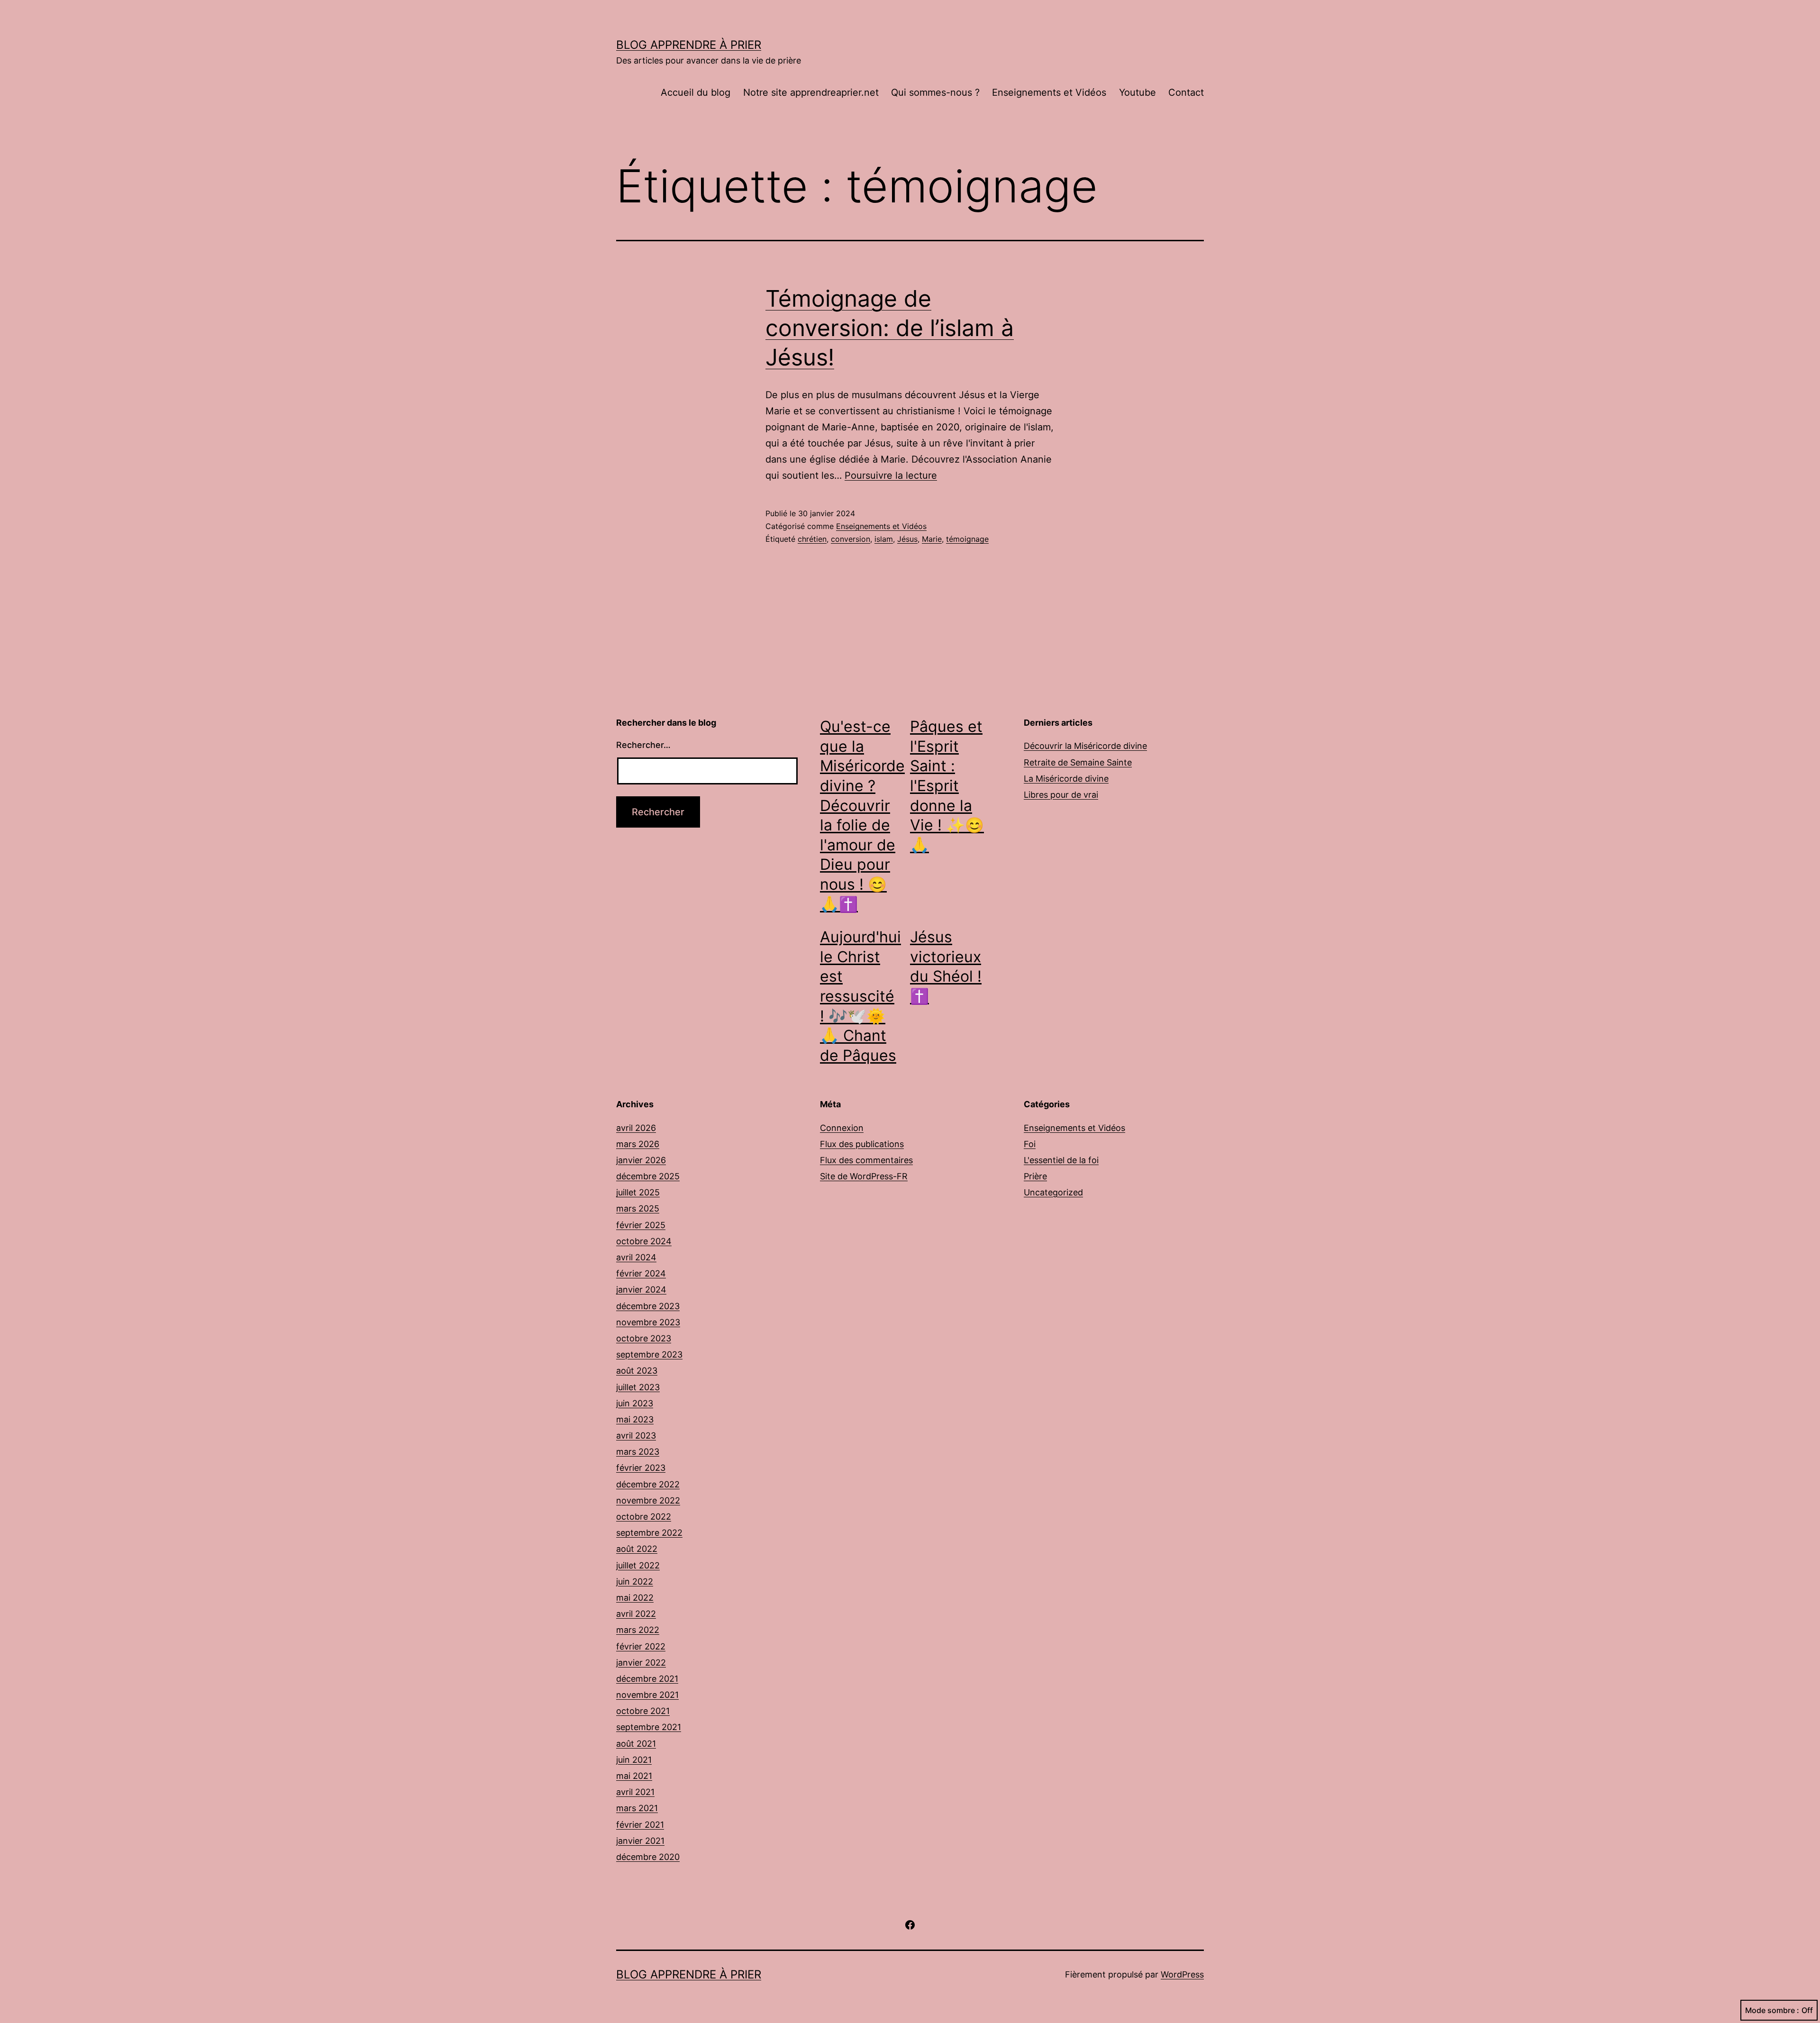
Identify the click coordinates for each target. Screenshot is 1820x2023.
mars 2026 (638, 1144)
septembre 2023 (649, 1354)
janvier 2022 (641, 1663)
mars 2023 (638, 1452)
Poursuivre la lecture (891, 475)
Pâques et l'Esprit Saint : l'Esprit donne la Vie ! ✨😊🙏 (947, 786)
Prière (1035, 1176)
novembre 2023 (648, 1322)
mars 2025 (638, 1208)
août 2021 (636, 1744)
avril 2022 (636, 1614)
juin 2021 (634, 1760)
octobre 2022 (644, 1517)
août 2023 (637, 1371)
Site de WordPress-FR (864, 1176)
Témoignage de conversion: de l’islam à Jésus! (890, 328)
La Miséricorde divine (1066, 779)
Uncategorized (1053, 1192)
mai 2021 (634, 1776)
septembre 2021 (649, 1727)
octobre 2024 (644, 1241)
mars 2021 (637, 1808)
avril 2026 (636, 1128)
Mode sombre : (1772, 2010)
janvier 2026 (641, 1160)
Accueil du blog (696, 92)
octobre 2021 (643, 1711)
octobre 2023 (644, 1338)
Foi (1030, 1144)
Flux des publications (862, 1144)
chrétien (812, 539)
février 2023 (641, 1468)
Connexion (842, 1128)
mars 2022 (638, 1630)
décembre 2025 (648, 1176)
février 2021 (640, 1825)
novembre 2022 (648, 1500)
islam (884, 539)
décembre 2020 (648, 1857)
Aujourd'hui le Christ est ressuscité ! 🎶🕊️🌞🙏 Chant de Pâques (860, 996)
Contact (1186, 92)
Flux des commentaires (866, 1160)
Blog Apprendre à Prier (689, 45)
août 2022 (637, 1549)
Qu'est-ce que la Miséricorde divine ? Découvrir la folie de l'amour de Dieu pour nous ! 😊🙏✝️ (862, 815)
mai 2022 (635, 1598)
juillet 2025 (638, 1192)
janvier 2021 (640, 1841)
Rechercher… (643, 745)
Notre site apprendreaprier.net (811, 92)
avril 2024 (636, 1257)
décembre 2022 (648, 1484)
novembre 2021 (647, 1695)
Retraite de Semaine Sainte (1078, 762)
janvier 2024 (641, 1289)
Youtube (1137, 92)
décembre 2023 (648, 1306)
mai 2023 (635, 1419)
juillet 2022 (638, 1565)
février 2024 (641, 1273)
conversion (851, 539)
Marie (932, 539)
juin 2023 (635, 1403)
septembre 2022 (649, 1533)
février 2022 (641, 1646)
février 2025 (641, 1225)
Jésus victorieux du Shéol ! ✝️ (946, 966)
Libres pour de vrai (1061, 795)
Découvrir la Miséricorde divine (1085, 746)
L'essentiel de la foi (1061, 1160)
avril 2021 (635, 1792)
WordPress (1182, 1974)
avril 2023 (636, 1435)
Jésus (907, 539)
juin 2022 (635, 1581)
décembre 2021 (647, 1679)
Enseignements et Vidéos (1049, 92)
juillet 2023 (638, 1387)
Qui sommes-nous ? (935, 92)
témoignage (967, 539)
